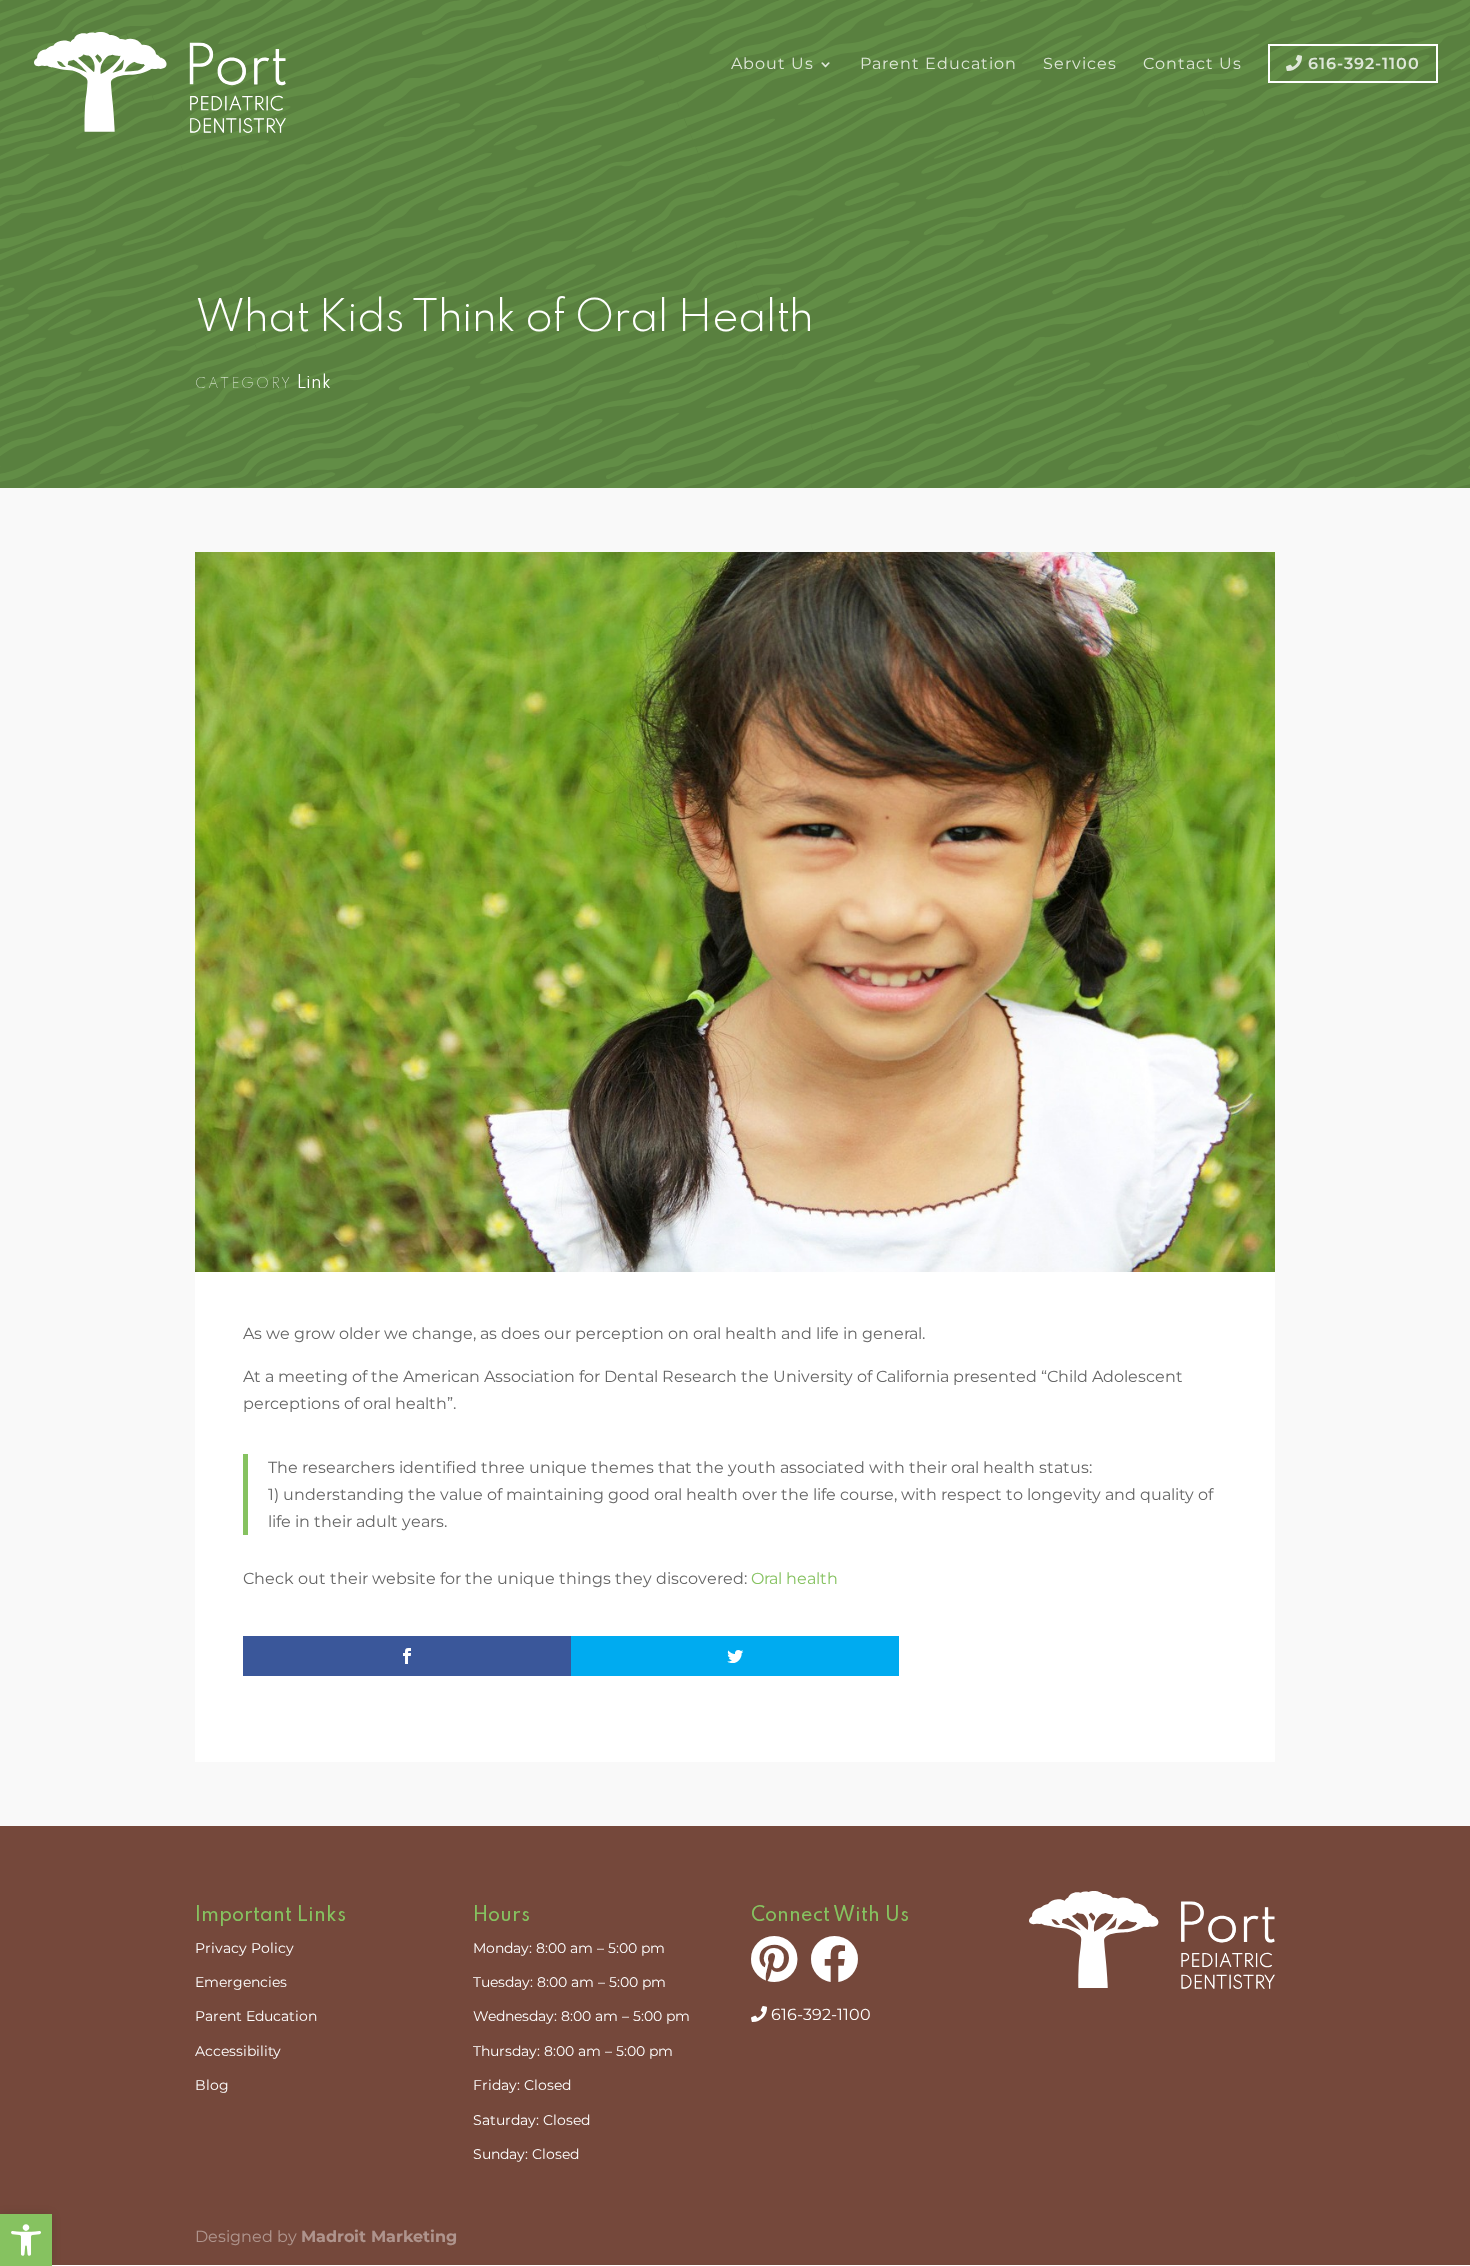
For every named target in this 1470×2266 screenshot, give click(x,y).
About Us (772, 65)
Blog (212, 2085)
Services (1080, 65)
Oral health (794, 1578)
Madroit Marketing (379, 2236)
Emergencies (241, 1982)
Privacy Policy (244, 1948)
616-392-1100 (819, 2014)
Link (314, 383)
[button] (26, 2240)
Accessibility (238, 2051)
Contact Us (1192, 65)
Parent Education (938, 65)
